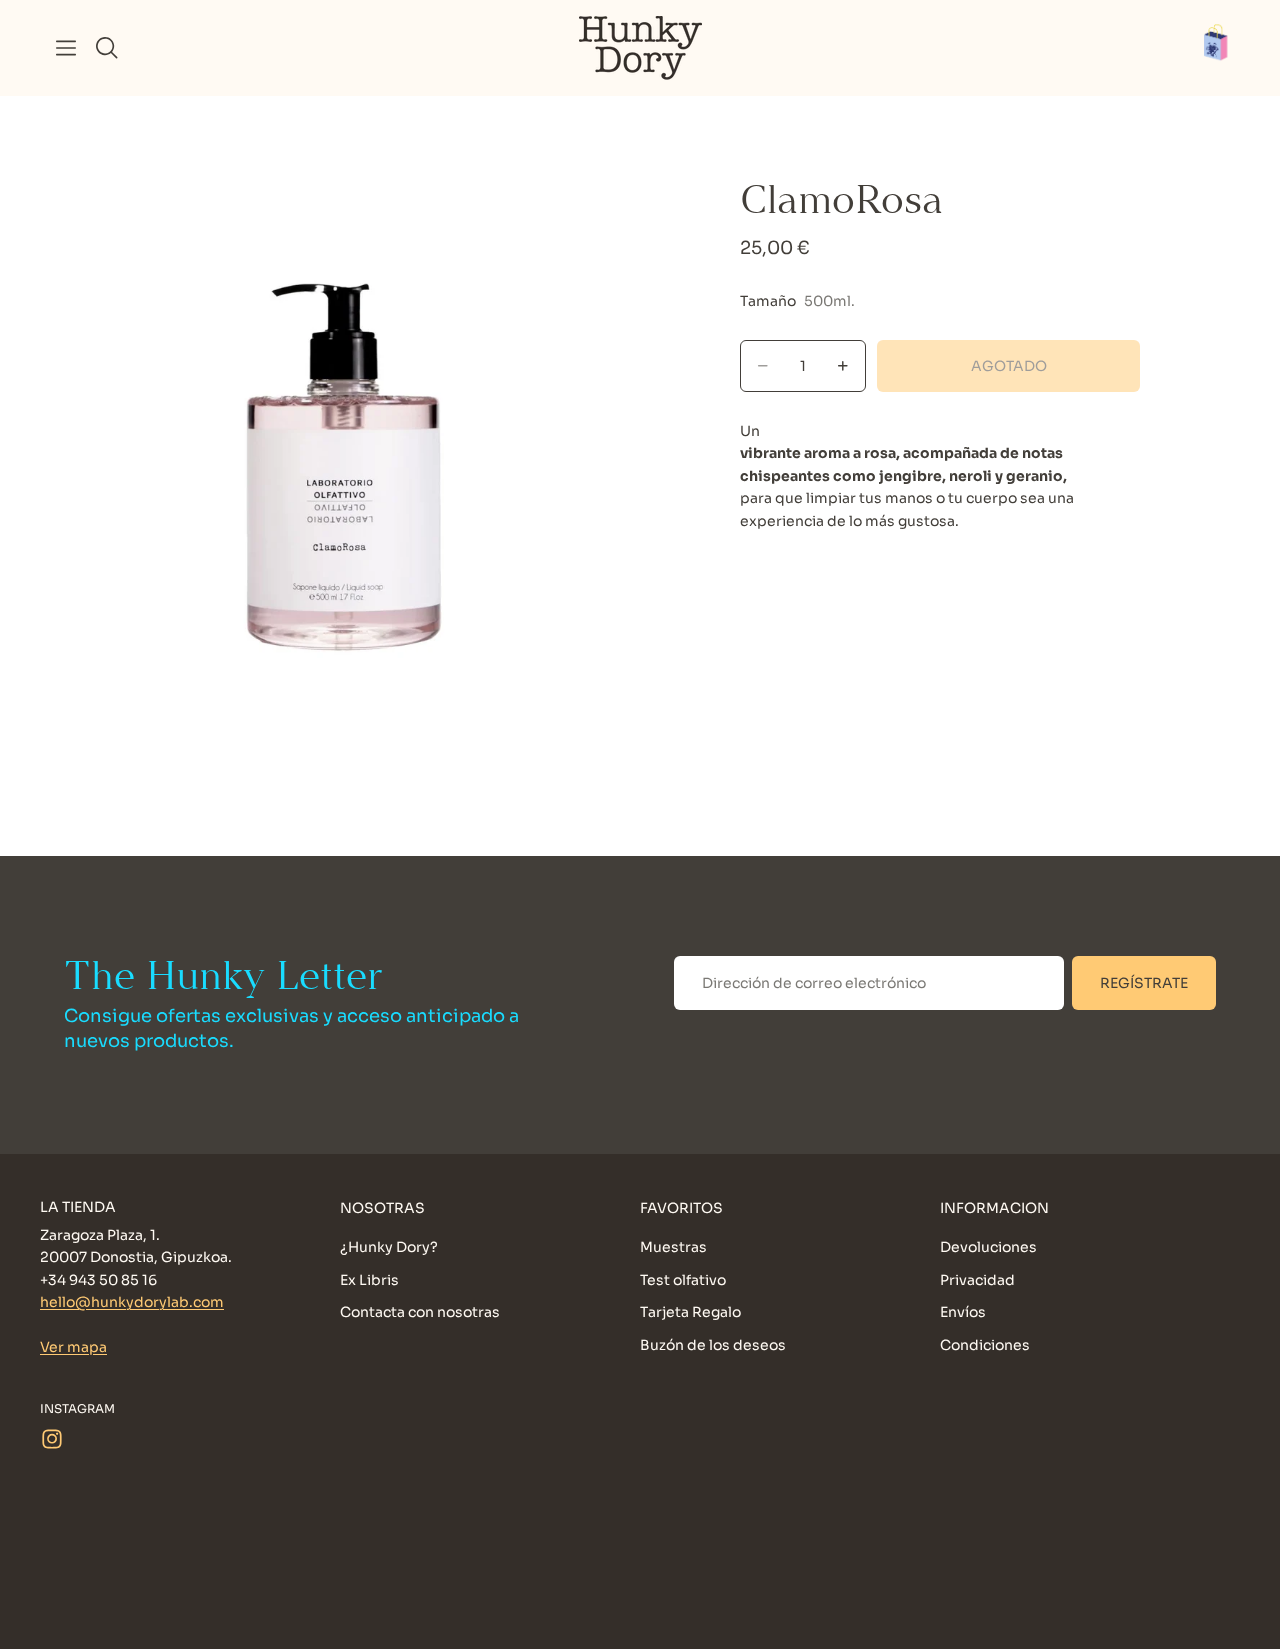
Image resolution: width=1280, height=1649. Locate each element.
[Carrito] (1226, 48)
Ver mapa (73, 1347)
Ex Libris (369, 1280)
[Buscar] (107, 48)
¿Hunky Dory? (389, 1248)
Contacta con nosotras (420, 1313)
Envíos (963, 1313)
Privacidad (977, 1280)
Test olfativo (683, 1280)
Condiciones (985, 1345)
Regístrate (1144, 983)
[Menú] (66, 48)
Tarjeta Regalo (690, 1313)
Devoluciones (988, 1248)
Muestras (673, 1248)
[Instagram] (52, 1439)
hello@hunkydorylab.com (132, 1303)
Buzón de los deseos (713, 1345)
